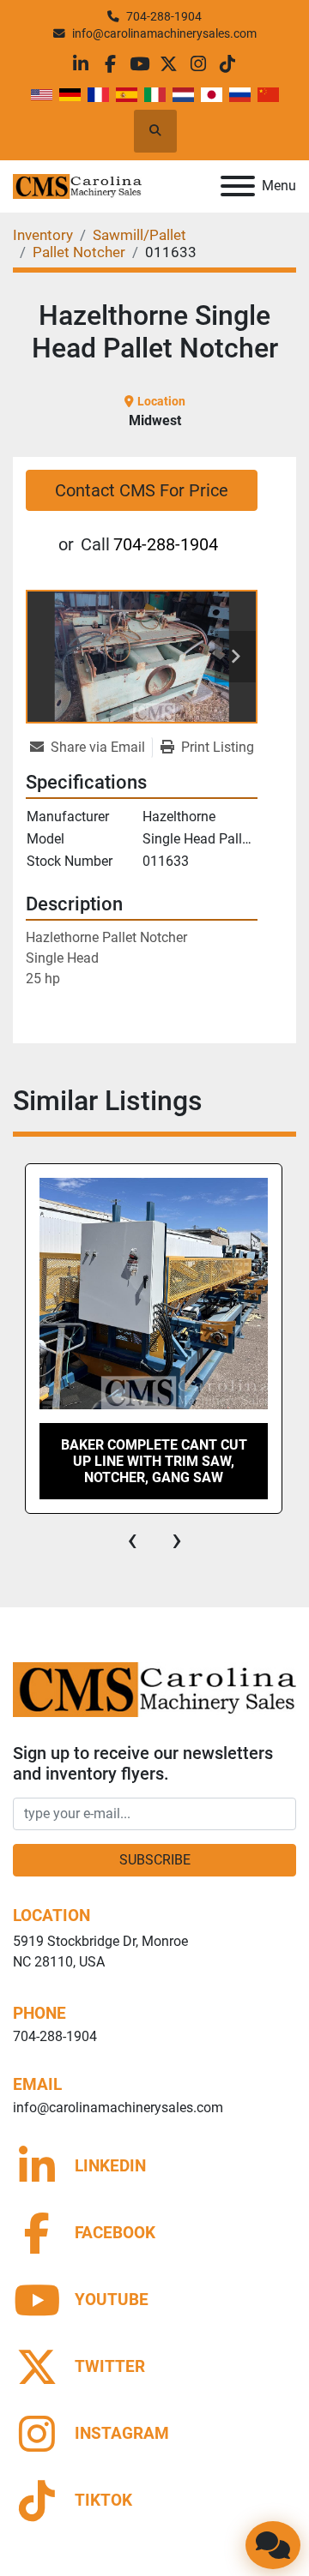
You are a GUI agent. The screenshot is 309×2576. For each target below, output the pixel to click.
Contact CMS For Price (142, 490)
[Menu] (238, 186)
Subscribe (155, 1860)
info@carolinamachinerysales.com (164, 33)
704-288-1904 (164, 16)
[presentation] (132, 1540)
